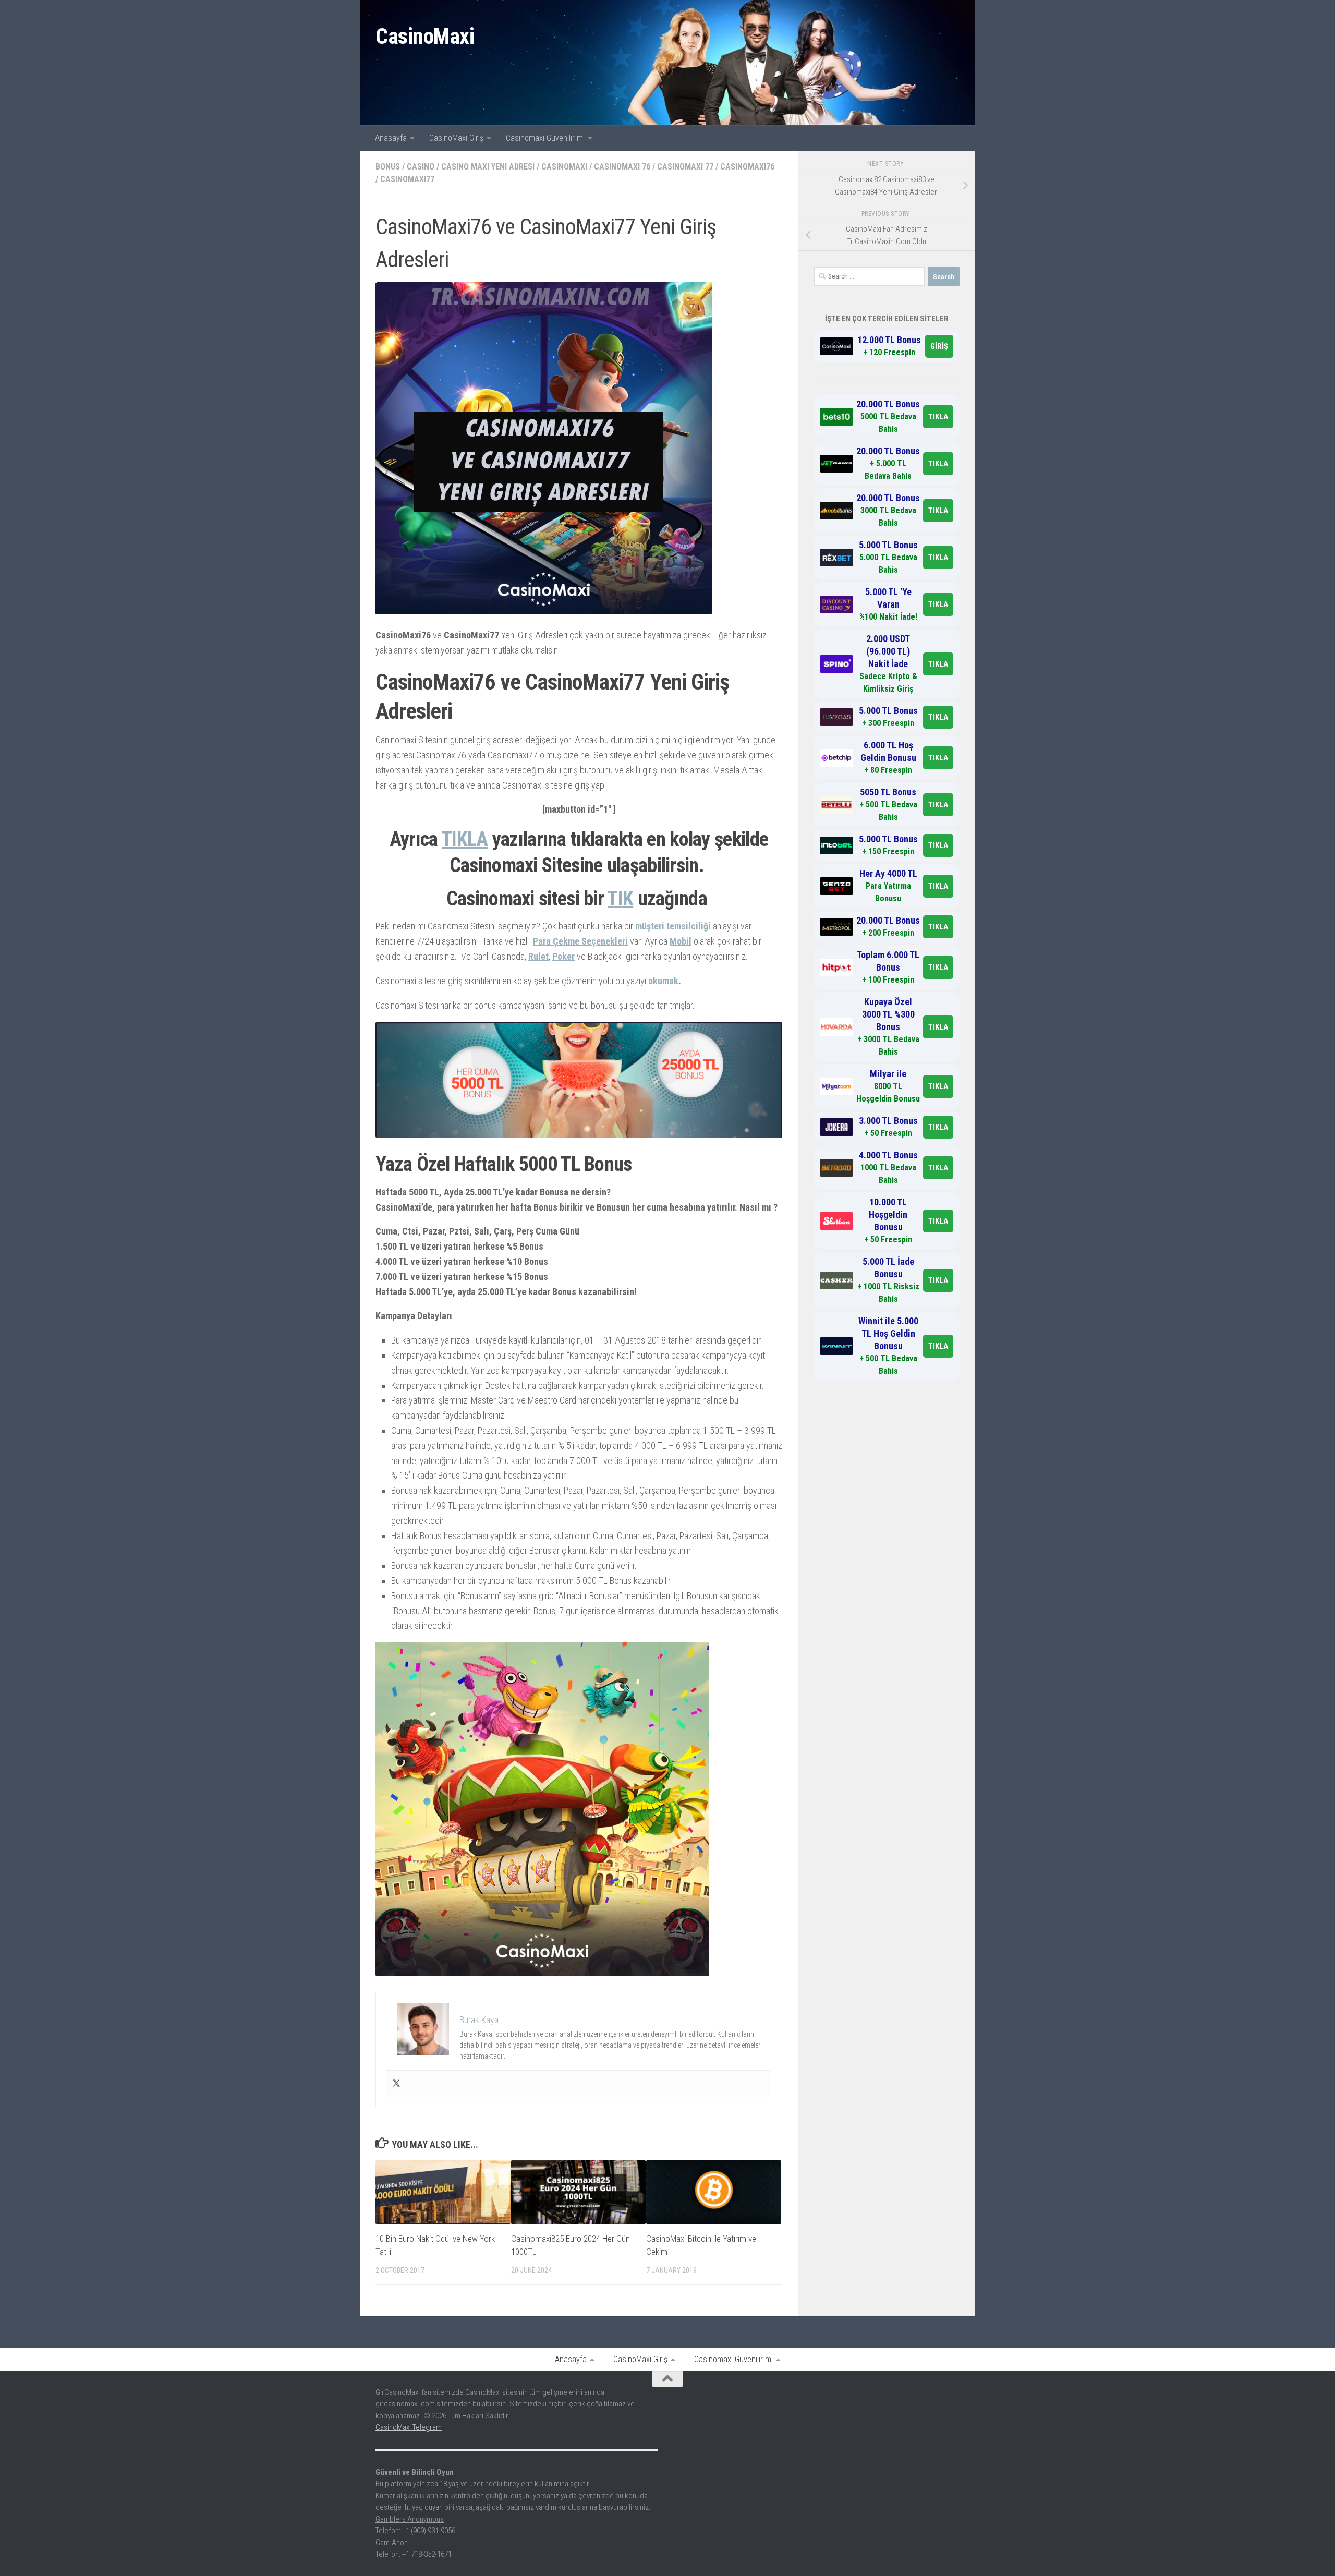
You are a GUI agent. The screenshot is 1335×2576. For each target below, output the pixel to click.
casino (421, 167)
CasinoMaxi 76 (622, 167)
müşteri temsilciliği (672, 926)
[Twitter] (396, 2084)
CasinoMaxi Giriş (456, 138)
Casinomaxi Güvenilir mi (545, 138)
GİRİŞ (939, 346)
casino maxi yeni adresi (488, 167)
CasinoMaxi (425, 36)
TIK (620, 899)
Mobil (681, 941)
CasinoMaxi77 (407, 179)
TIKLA (465, 839)
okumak (663, 981)
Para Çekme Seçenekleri (580, 941)
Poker (563, 956)
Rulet (538, 956)
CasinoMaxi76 (747, 167)
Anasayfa (391, 138)
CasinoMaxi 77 (685, 167)
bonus (388, 167)
